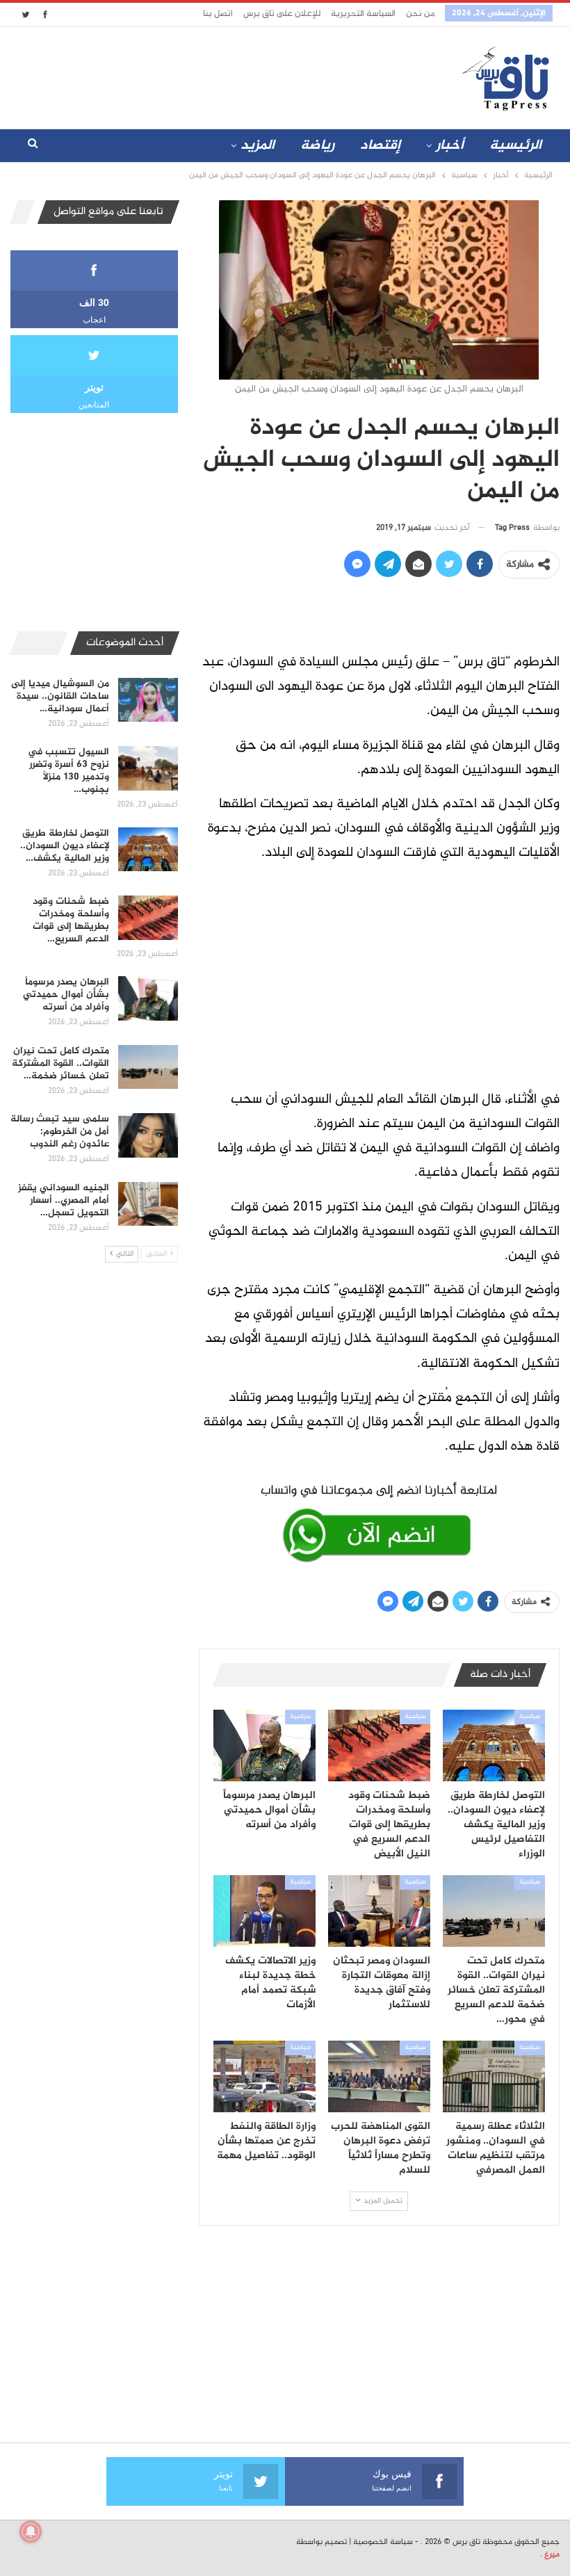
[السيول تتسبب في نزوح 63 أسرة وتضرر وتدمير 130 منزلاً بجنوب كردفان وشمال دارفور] (148, 768)
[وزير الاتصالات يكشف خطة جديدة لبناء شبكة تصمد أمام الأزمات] (264, 1911)
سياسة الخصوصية (383, 2542)
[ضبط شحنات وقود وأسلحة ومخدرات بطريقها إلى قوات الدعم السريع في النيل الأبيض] (379, 1745)
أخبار (450, 146)
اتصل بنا (218, 14)
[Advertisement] (207, 75)
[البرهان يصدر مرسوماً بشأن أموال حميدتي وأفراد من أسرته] (264, 1745)
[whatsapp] (379, 1521)
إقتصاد (380, 146)
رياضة (317, 146)
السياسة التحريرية (363, 14)
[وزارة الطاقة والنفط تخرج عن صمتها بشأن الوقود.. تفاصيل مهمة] (264, 2076)
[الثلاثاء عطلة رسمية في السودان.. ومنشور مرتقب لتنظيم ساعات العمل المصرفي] (494, 2076)
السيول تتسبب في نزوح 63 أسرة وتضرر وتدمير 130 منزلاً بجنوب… (68, 771)
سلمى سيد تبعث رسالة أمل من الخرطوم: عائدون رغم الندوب (60, 1132)
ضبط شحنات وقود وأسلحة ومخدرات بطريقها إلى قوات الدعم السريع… (71, 920)
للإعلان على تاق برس (282, 14)
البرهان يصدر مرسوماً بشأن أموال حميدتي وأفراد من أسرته (66, 995)
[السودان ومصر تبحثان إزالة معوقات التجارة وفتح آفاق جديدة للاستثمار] (379, 1911)
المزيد (258, 146)
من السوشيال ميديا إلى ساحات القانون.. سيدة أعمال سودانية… (60, 696)
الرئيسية (515, 146)
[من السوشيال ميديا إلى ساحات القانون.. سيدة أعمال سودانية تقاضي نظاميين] (148, 700)
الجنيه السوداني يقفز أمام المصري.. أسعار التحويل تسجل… (64, 1200)
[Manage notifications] (31, 2532)
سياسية (530, 1717)
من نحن (420, 14)
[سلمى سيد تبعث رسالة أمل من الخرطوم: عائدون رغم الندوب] (148, 1135)
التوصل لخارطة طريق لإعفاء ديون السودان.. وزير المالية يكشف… (65, 846)
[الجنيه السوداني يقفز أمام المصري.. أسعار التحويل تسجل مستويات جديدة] (148, 1204)
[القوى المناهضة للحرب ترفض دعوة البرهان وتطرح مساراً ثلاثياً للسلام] (379, 2076)
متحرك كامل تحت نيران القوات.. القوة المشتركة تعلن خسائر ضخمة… (60, 1063)
